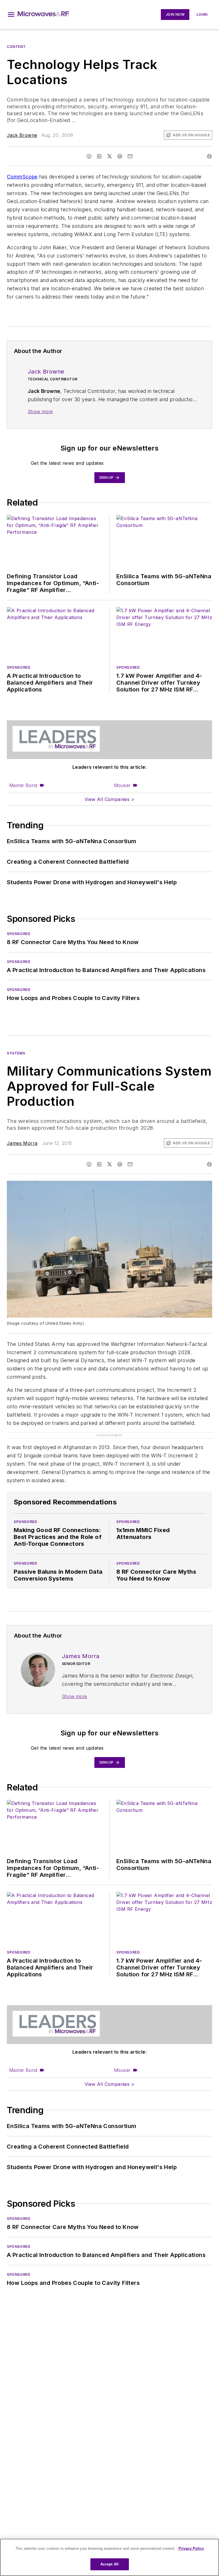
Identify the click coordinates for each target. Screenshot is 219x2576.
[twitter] (109, 156)
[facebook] (89, 156)
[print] (209, 156)
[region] (109, 2557)
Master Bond (23, 785)
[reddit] (120, 156)
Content (16, 47)
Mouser (122, 785)
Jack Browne (22, 135)
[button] (11, 15)
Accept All (109, 2564)
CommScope (22, 177)
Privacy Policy (191, 2548)
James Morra (22, 1143)
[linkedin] (99, 156)
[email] (130, 156)
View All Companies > (109, 799)
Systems (16, 1053)
